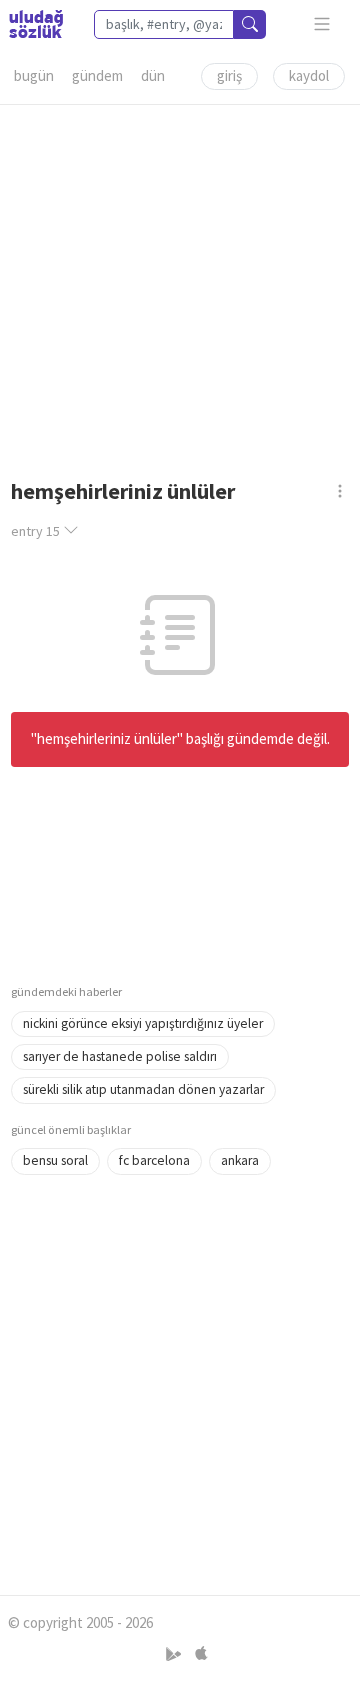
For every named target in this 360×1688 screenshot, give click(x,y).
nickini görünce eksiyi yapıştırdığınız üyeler (143, 1023)
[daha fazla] (322, 24)
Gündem (97, 75)
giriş (229, 75)
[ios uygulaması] (201, 1653)
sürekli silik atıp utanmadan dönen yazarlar (143, 1089)
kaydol (309, 75)
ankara (240, 1160)
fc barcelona (154, 1160)
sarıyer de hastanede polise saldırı (120, 1056)
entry (35, 531)
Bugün (34, 75)
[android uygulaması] (175, 1653)
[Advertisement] (180, 285)
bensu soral (55, 1160)
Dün (153, 75)
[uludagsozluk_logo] (36, 24)
